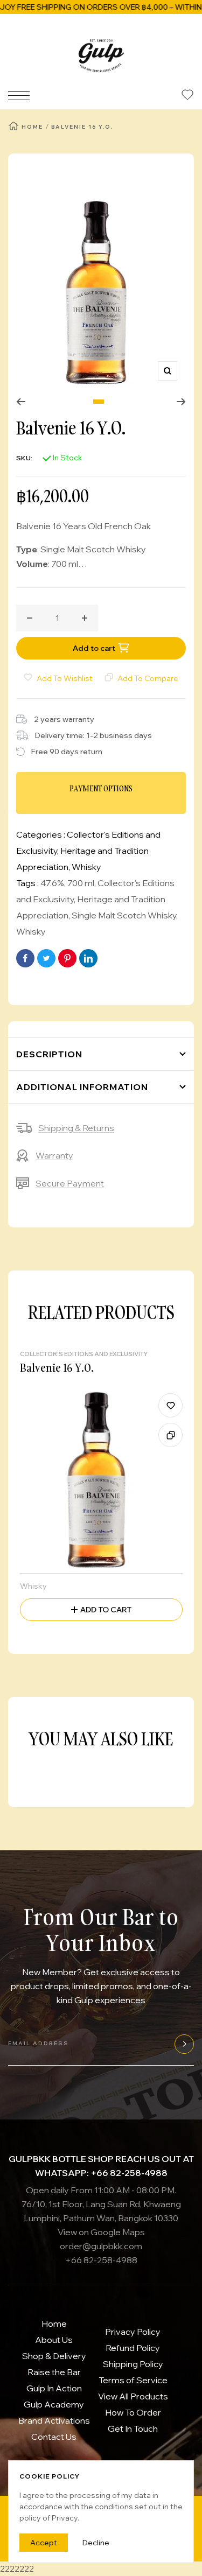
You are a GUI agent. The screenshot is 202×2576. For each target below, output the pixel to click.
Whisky (86, 867)
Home (32, 127)
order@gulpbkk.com (101, 2246)
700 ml (81, 883)
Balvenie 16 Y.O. (57, 1367)
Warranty (54, 1155)
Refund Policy (133, 2348)
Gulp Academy (54, 2404)
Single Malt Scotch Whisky (124, 915)
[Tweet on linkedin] (88, 958)
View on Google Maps (101, 2232)
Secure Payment (70, 1183)
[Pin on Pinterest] (67, 958)
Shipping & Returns (76, 1128)
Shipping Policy (133, 2364)
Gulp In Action (54, 2388)
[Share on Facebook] (25, 958)
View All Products (133, 2396)
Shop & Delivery (54, 2356)
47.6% (52, 883)
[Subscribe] (183, 2044)
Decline (96, 2543)
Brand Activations (54, 2420)
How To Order (133, 2412)
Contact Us (54, 2437)
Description (49, 1054)
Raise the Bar (54, 2372)
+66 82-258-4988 (101, 2260)
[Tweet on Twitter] (46, 958)
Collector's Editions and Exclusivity (84, 1354)
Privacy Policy (133, 2332)
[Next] (181, 402)
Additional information (82, 1087)
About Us (54, 2340)
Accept (44, 2543)
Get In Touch (133, 2428)
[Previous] (21, 402)
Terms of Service (133, 2380)
